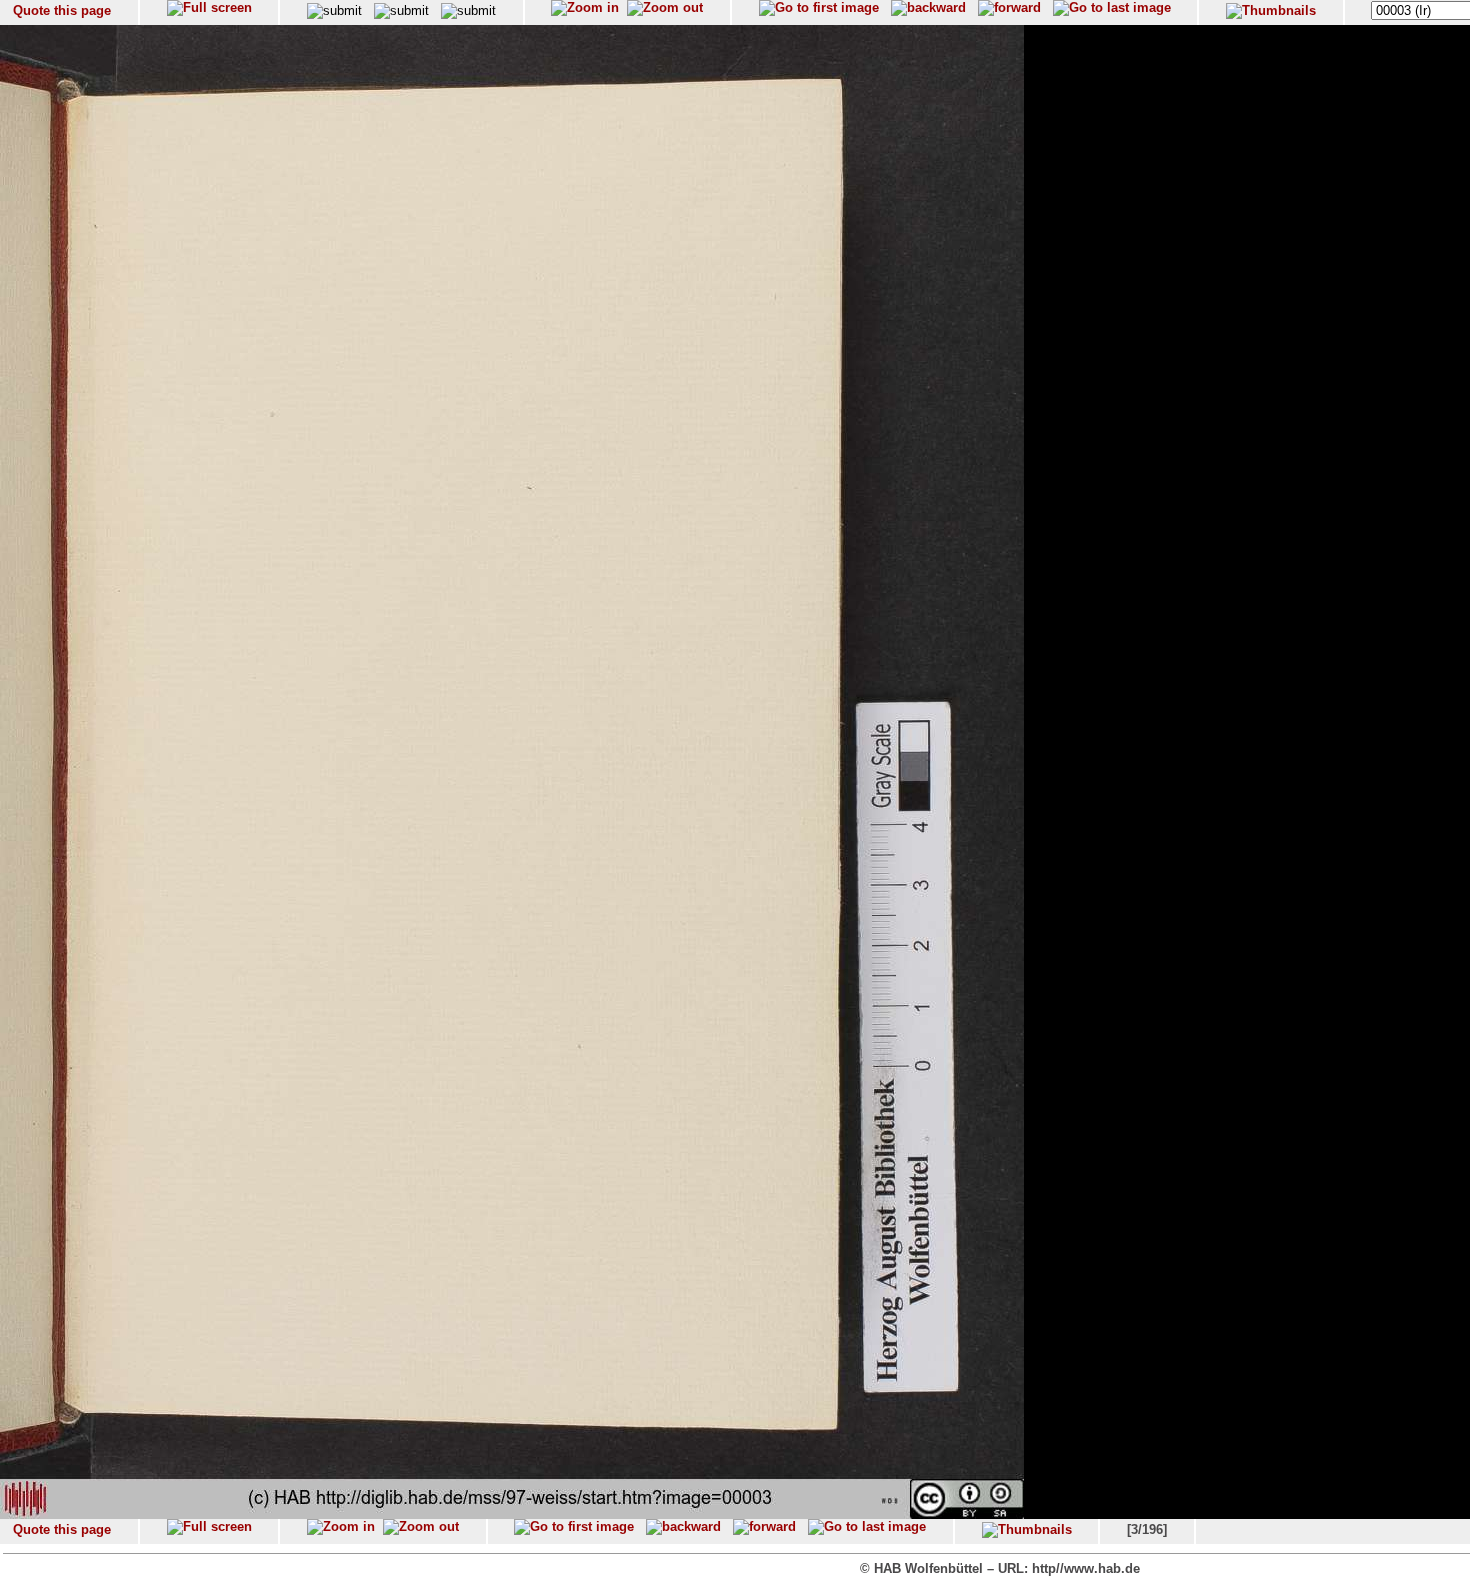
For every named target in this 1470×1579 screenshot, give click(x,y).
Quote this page (62, 10)
